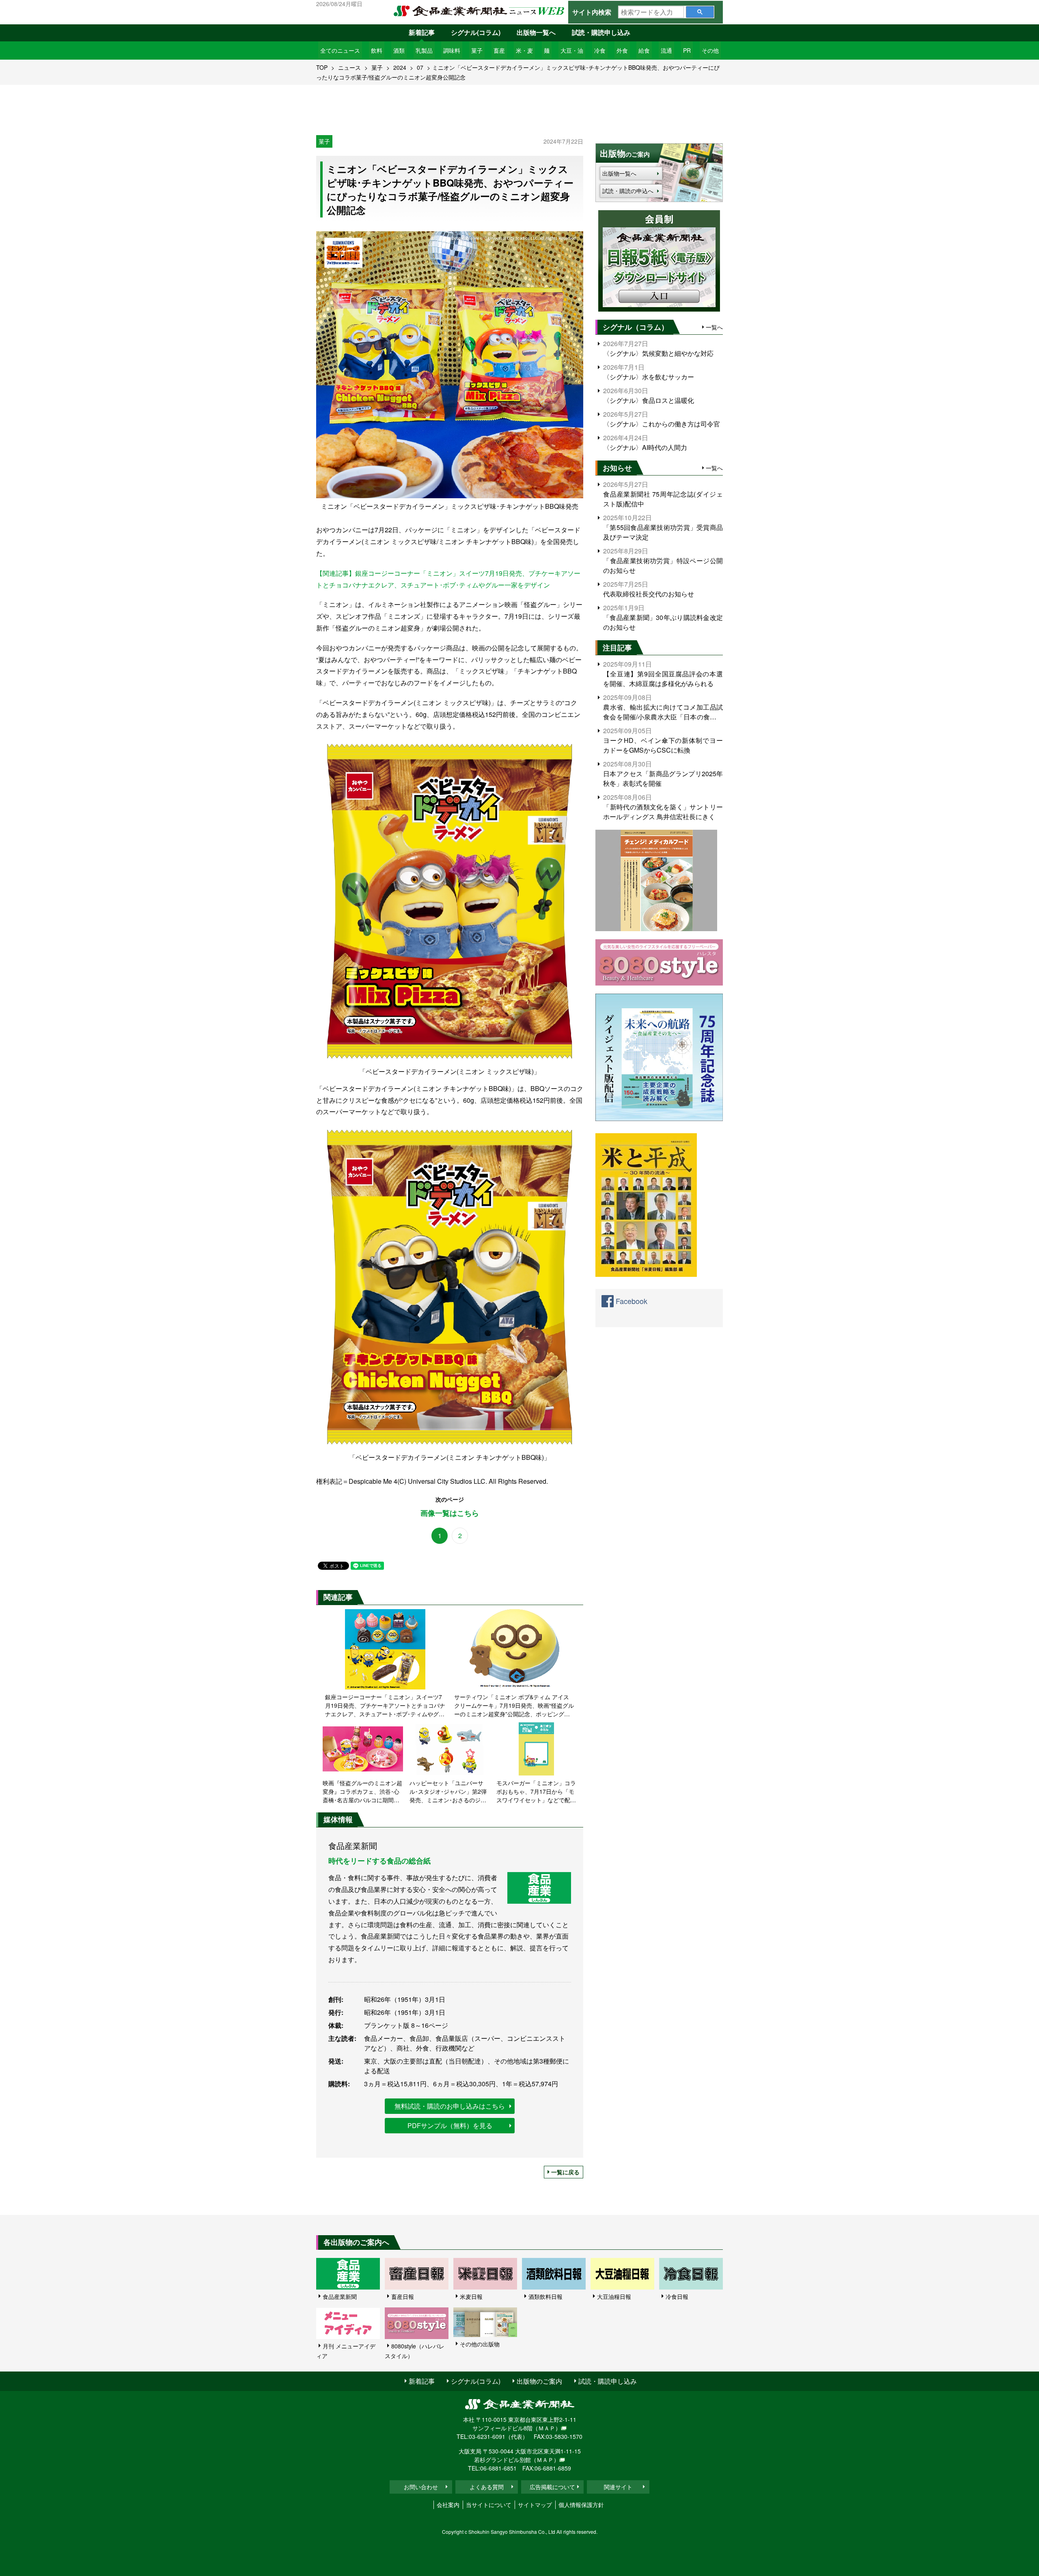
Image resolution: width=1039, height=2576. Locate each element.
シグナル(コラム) (476, 32)
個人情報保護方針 (581, 2505)
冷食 (600, 50)
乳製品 (424, 50)
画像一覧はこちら (450, 1513)
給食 (644, 50)
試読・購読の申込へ (628, 191)
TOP (322, 67)
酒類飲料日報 (545, 2296)
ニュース (349, 67)
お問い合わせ (421, 2487)
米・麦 (524, 50)
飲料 (377, 50)
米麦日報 (471, 2296)
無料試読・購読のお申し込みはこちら (450, 2106)
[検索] (700, 12)
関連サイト (618, 2487)
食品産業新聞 (340, 2296)
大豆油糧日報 (614, 2296)
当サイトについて (489, 2505)
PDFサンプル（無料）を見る (450, 2125)
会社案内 (448, 2505)
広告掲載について (552, 2487)
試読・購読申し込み (601, 32)
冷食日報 (677, 2296)
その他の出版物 (480, 2344)
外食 (622, 50)
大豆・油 (572, 50)
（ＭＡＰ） (547, 2428)
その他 (710, 50)
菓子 (477, 50)
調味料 (452, 50)
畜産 (499, 50)
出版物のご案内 (539, 2381)
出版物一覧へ (536, 32)
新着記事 (422, 32)
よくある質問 (487, 2487)
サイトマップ (535, 2505)
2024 (400, 67)
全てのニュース (340, 50)
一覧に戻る (565, 2172)
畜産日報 (403, 2296)
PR (687, 50)
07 (420, 67)
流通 (666, 50)
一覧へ (714, 327)
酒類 (399, 50)
